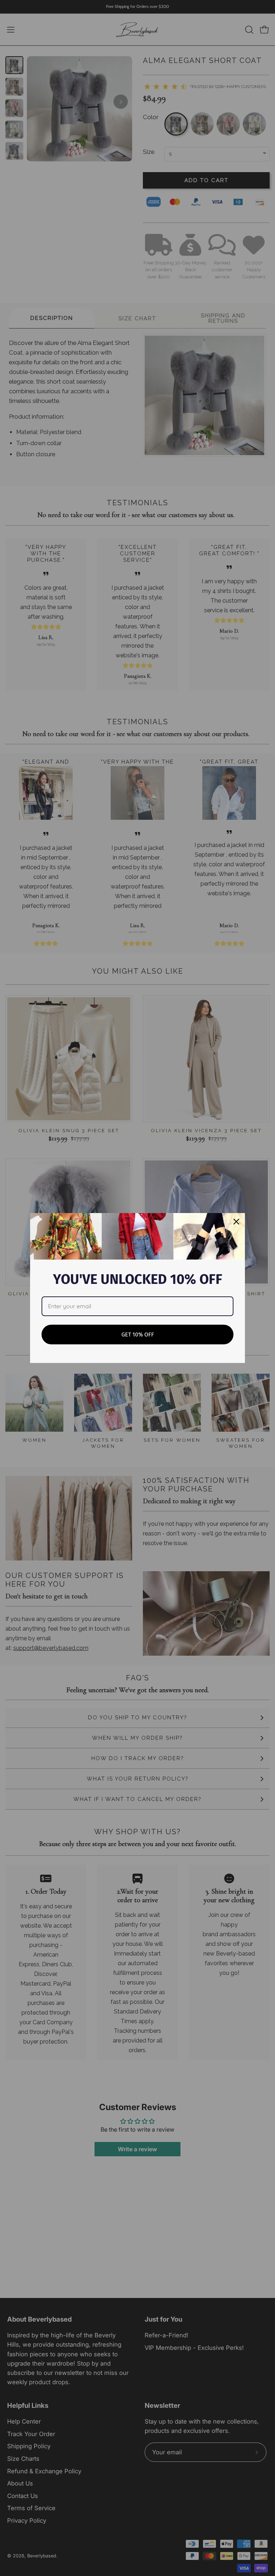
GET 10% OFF (138, 1335)
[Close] (236, 1222)
